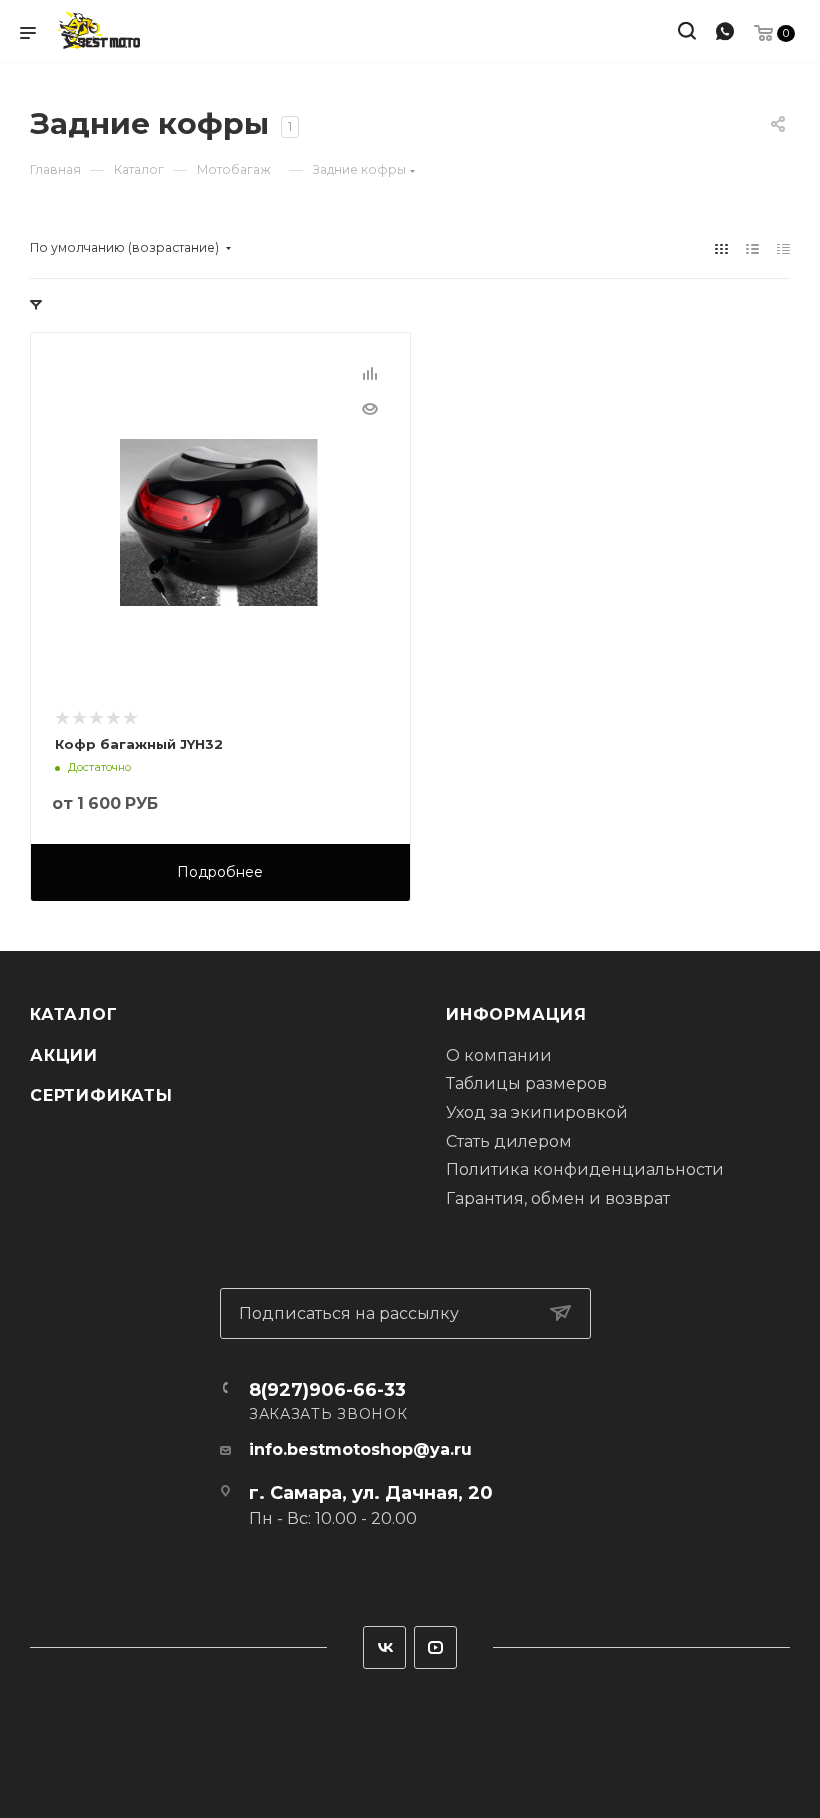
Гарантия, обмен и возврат (558, 1198)
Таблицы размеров (526, 1083)
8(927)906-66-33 (327, 1390)
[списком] (752, 248)
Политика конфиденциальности (585, 1169)
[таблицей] (783, 248)
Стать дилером (509, 1141)
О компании (499, 1055)
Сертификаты (101, 1095)
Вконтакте (384, 1647)
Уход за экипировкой (537, 1112)
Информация (516, 1014)
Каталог (74, 1014)
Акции (64, 1055)
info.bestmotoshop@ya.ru (360, 1449)
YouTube (435, 1647)
